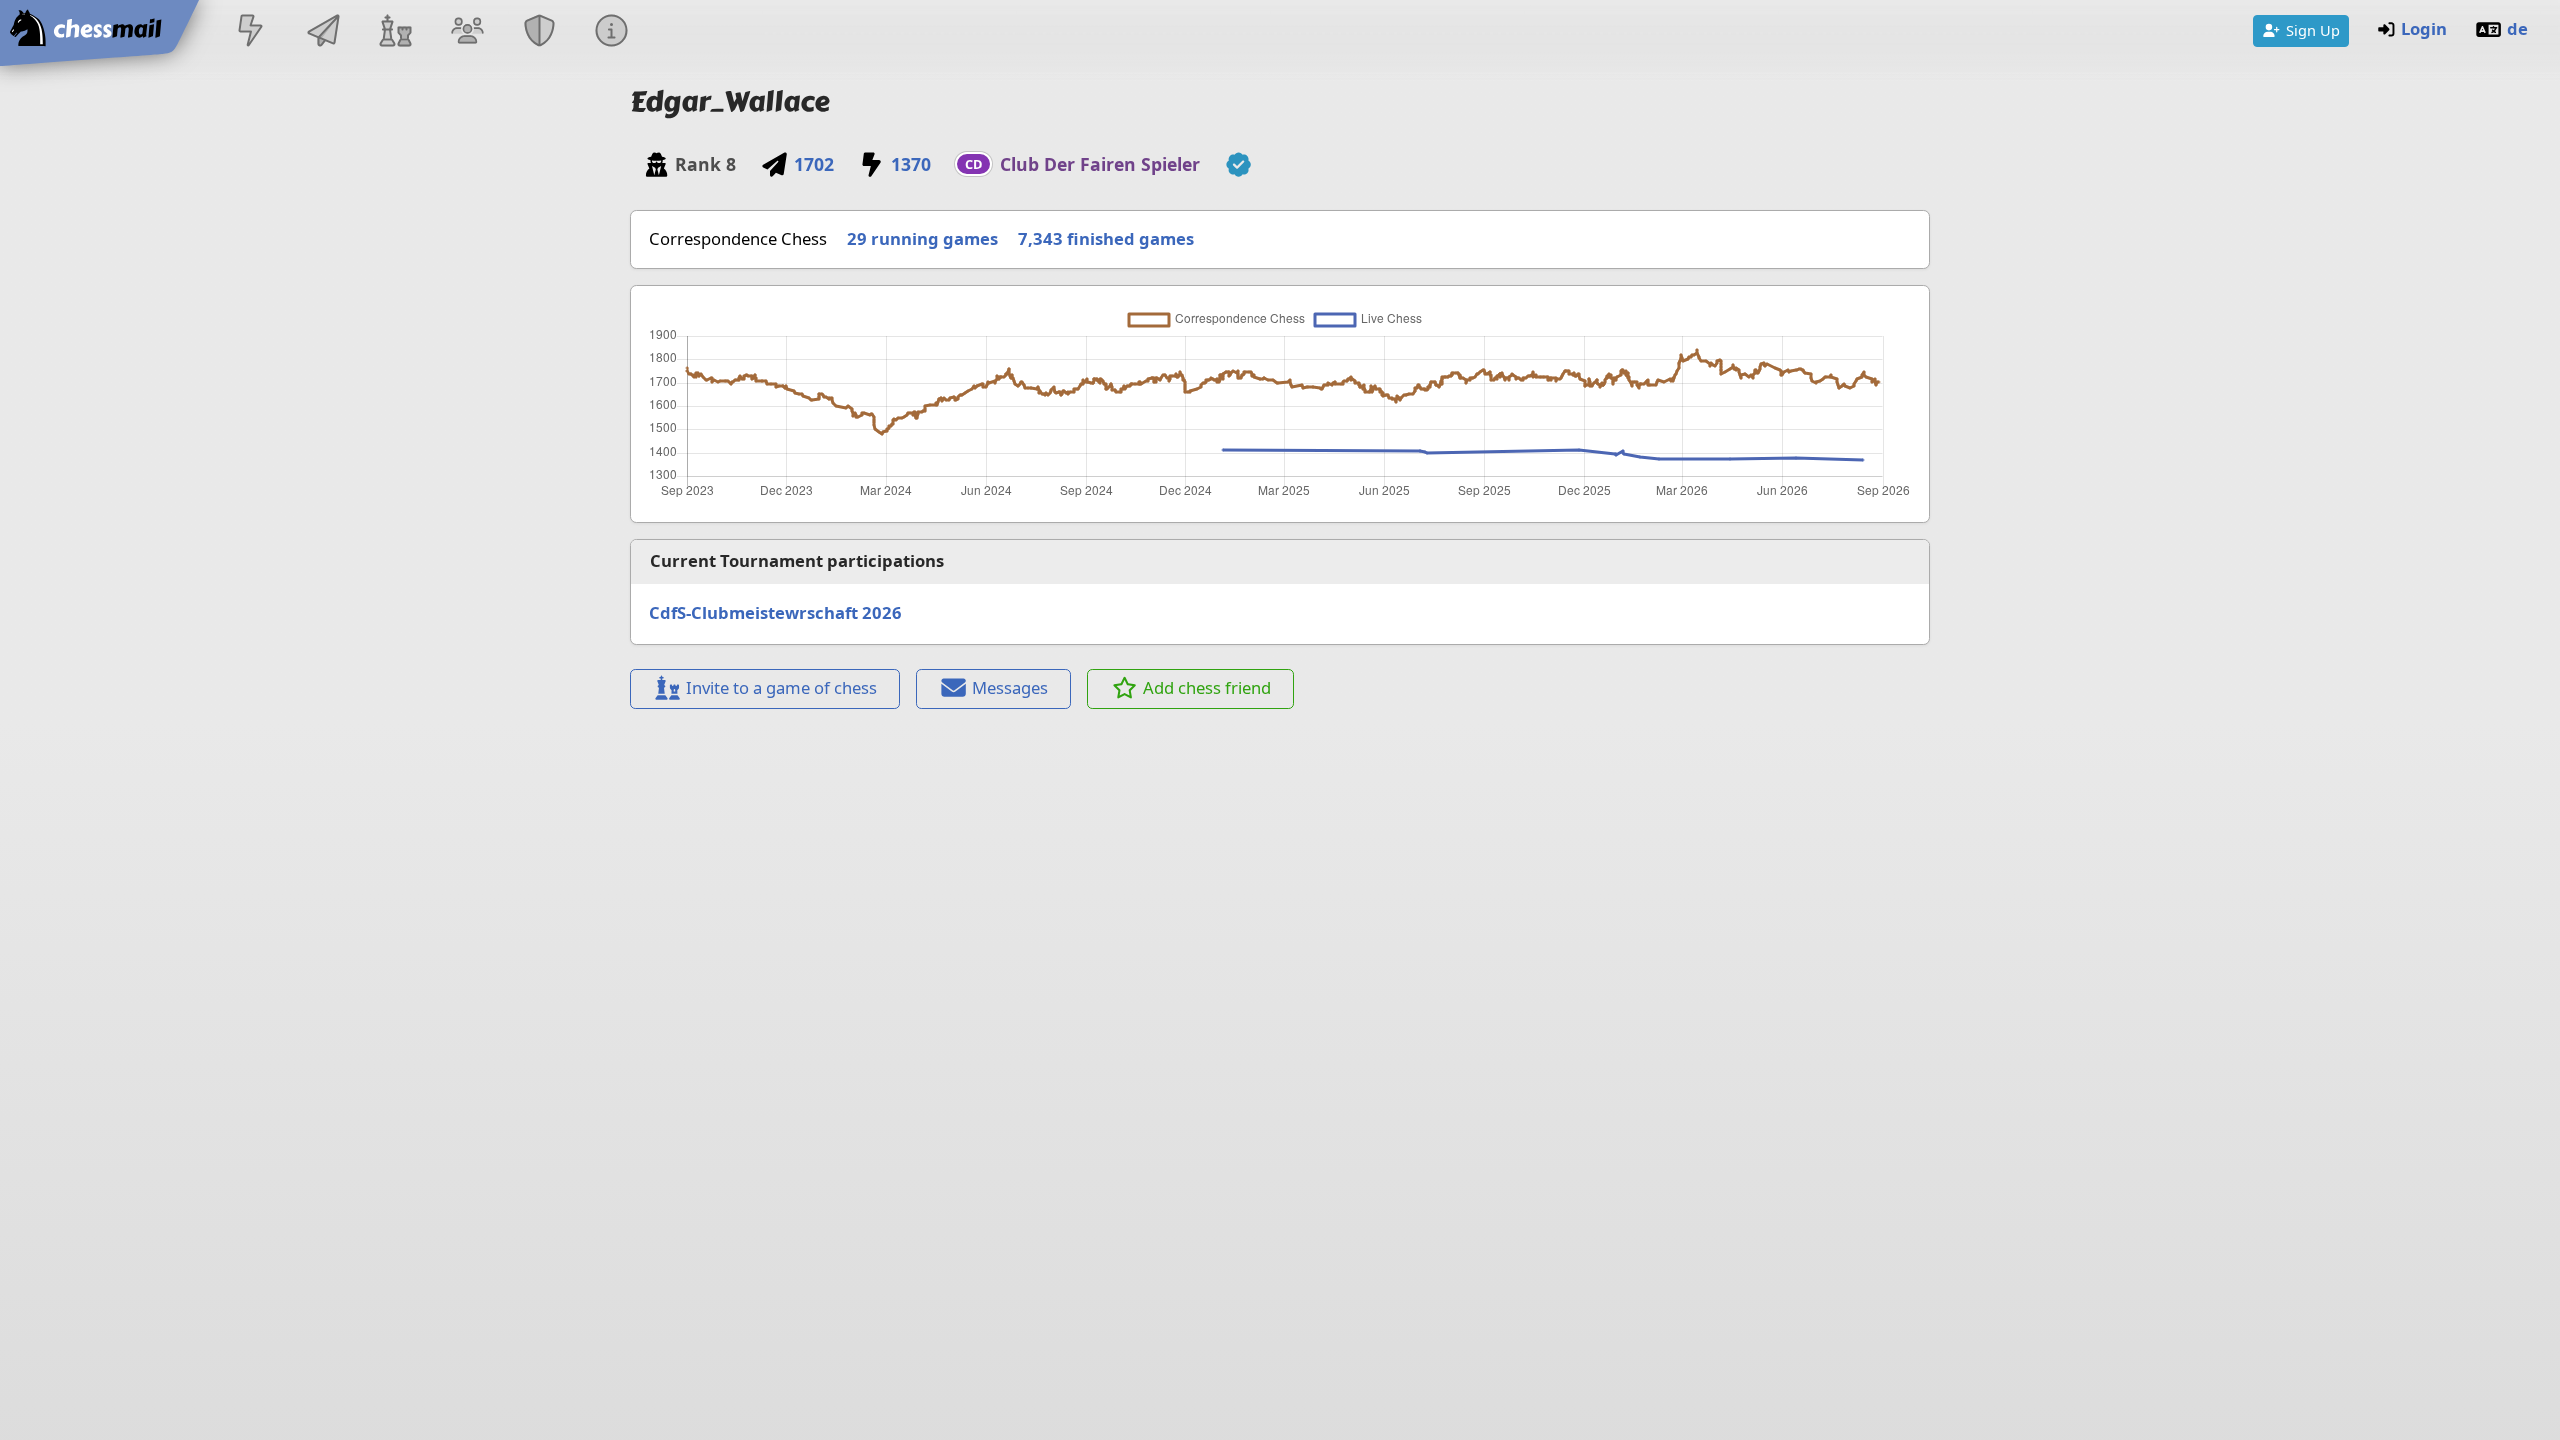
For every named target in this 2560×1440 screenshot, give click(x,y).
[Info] (612, 32)
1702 (813, 164)
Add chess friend (1207, 687)
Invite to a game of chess (781, 687)
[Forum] (467, 32)
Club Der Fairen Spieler (1100, 164)
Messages (1010, 687)
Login (2424, 28)
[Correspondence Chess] (323, 32)
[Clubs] (540, 32)
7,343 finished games (1106, 238)
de (2517, 28)
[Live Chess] (251, 32)
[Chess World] (395, 32)
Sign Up (2313, 30)
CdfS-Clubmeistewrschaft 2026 (775, 612)
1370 (911, 164)
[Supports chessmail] (1238, 165)
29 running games (922, 238)
